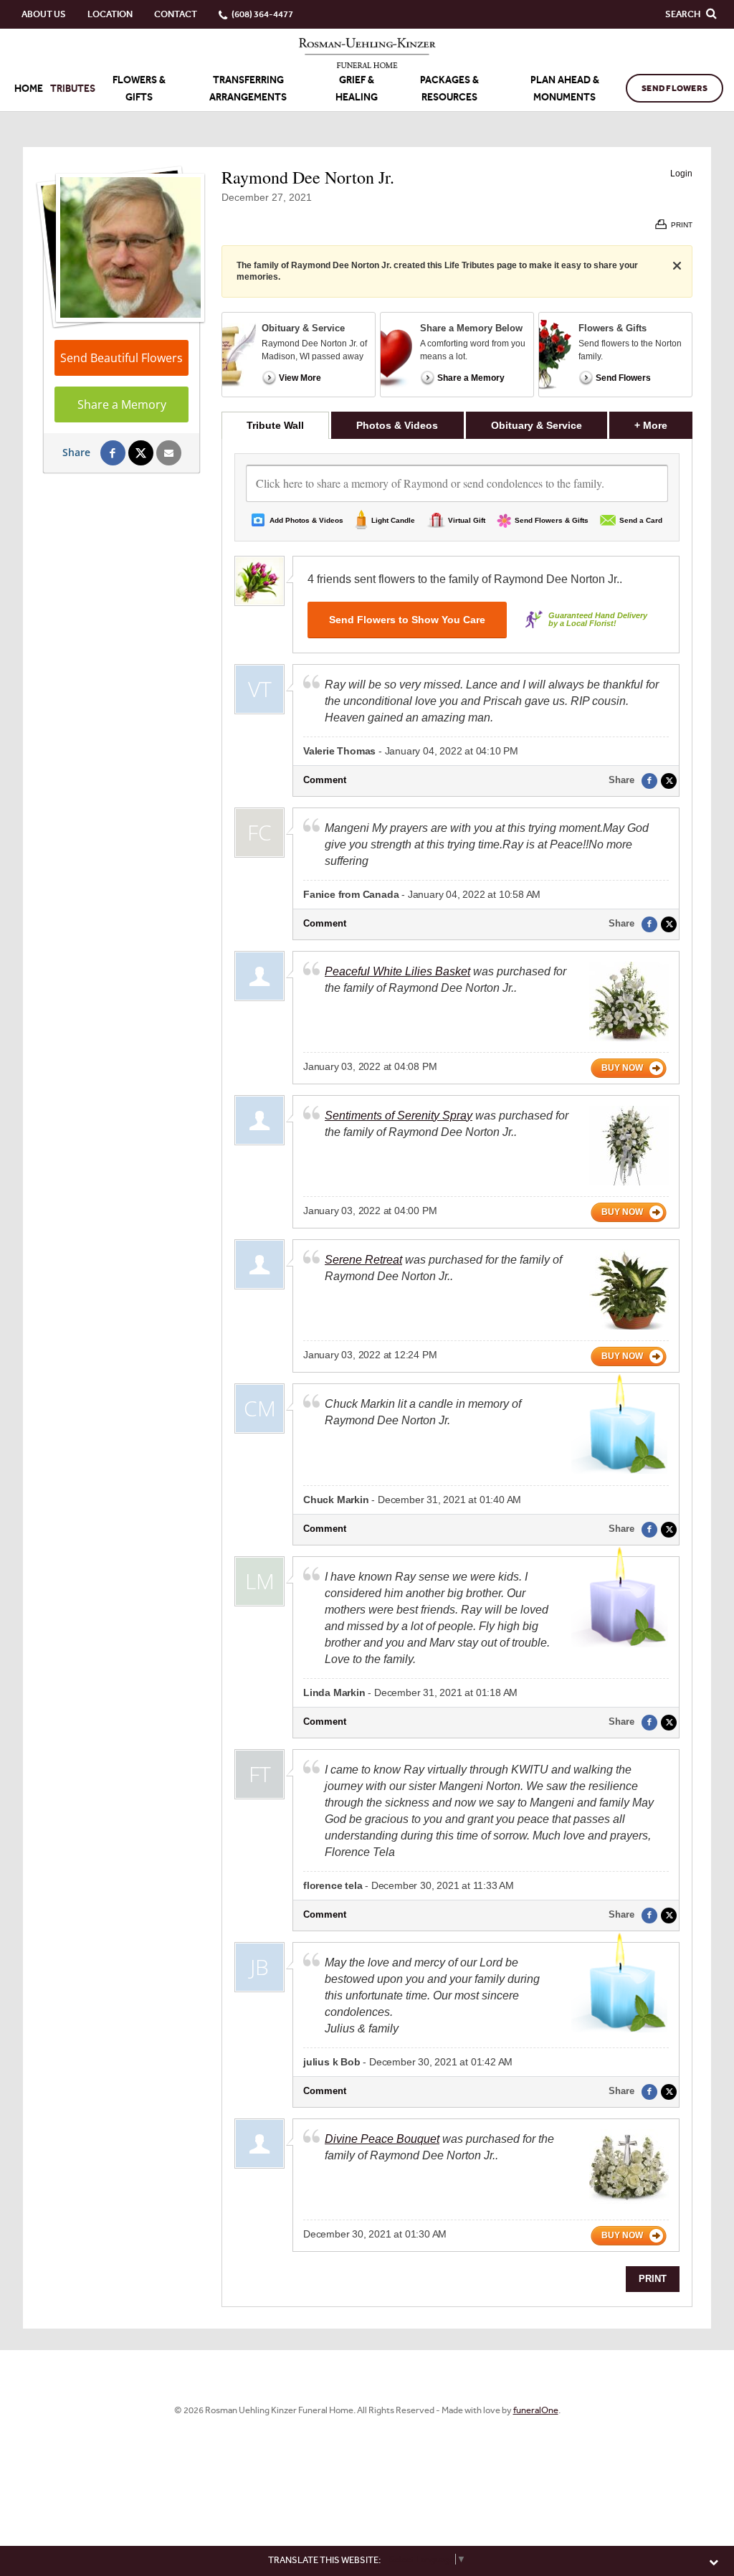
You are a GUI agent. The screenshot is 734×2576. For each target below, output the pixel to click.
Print (653, 2279)
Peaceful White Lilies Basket (397, 971)
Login (681, 174)
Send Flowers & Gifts (552, 520)
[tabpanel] (457, 1373)
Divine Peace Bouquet (382, 2139)
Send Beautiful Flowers (121, 358)
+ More (663, 425)
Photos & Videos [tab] (397, 425)
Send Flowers (675, 88)
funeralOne (536, 2410)
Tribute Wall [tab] (275, 425)
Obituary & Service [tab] (537, 425)
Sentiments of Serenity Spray (399, 1116)
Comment (325, 780)
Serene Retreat (363, 1260)
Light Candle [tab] (393, 520)
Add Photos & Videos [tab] (306, 520)
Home (29, 89)
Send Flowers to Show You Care (407, 620)
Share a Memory (122, 404)
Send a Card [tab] (641, 520)
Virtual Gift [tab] (467, 520)
